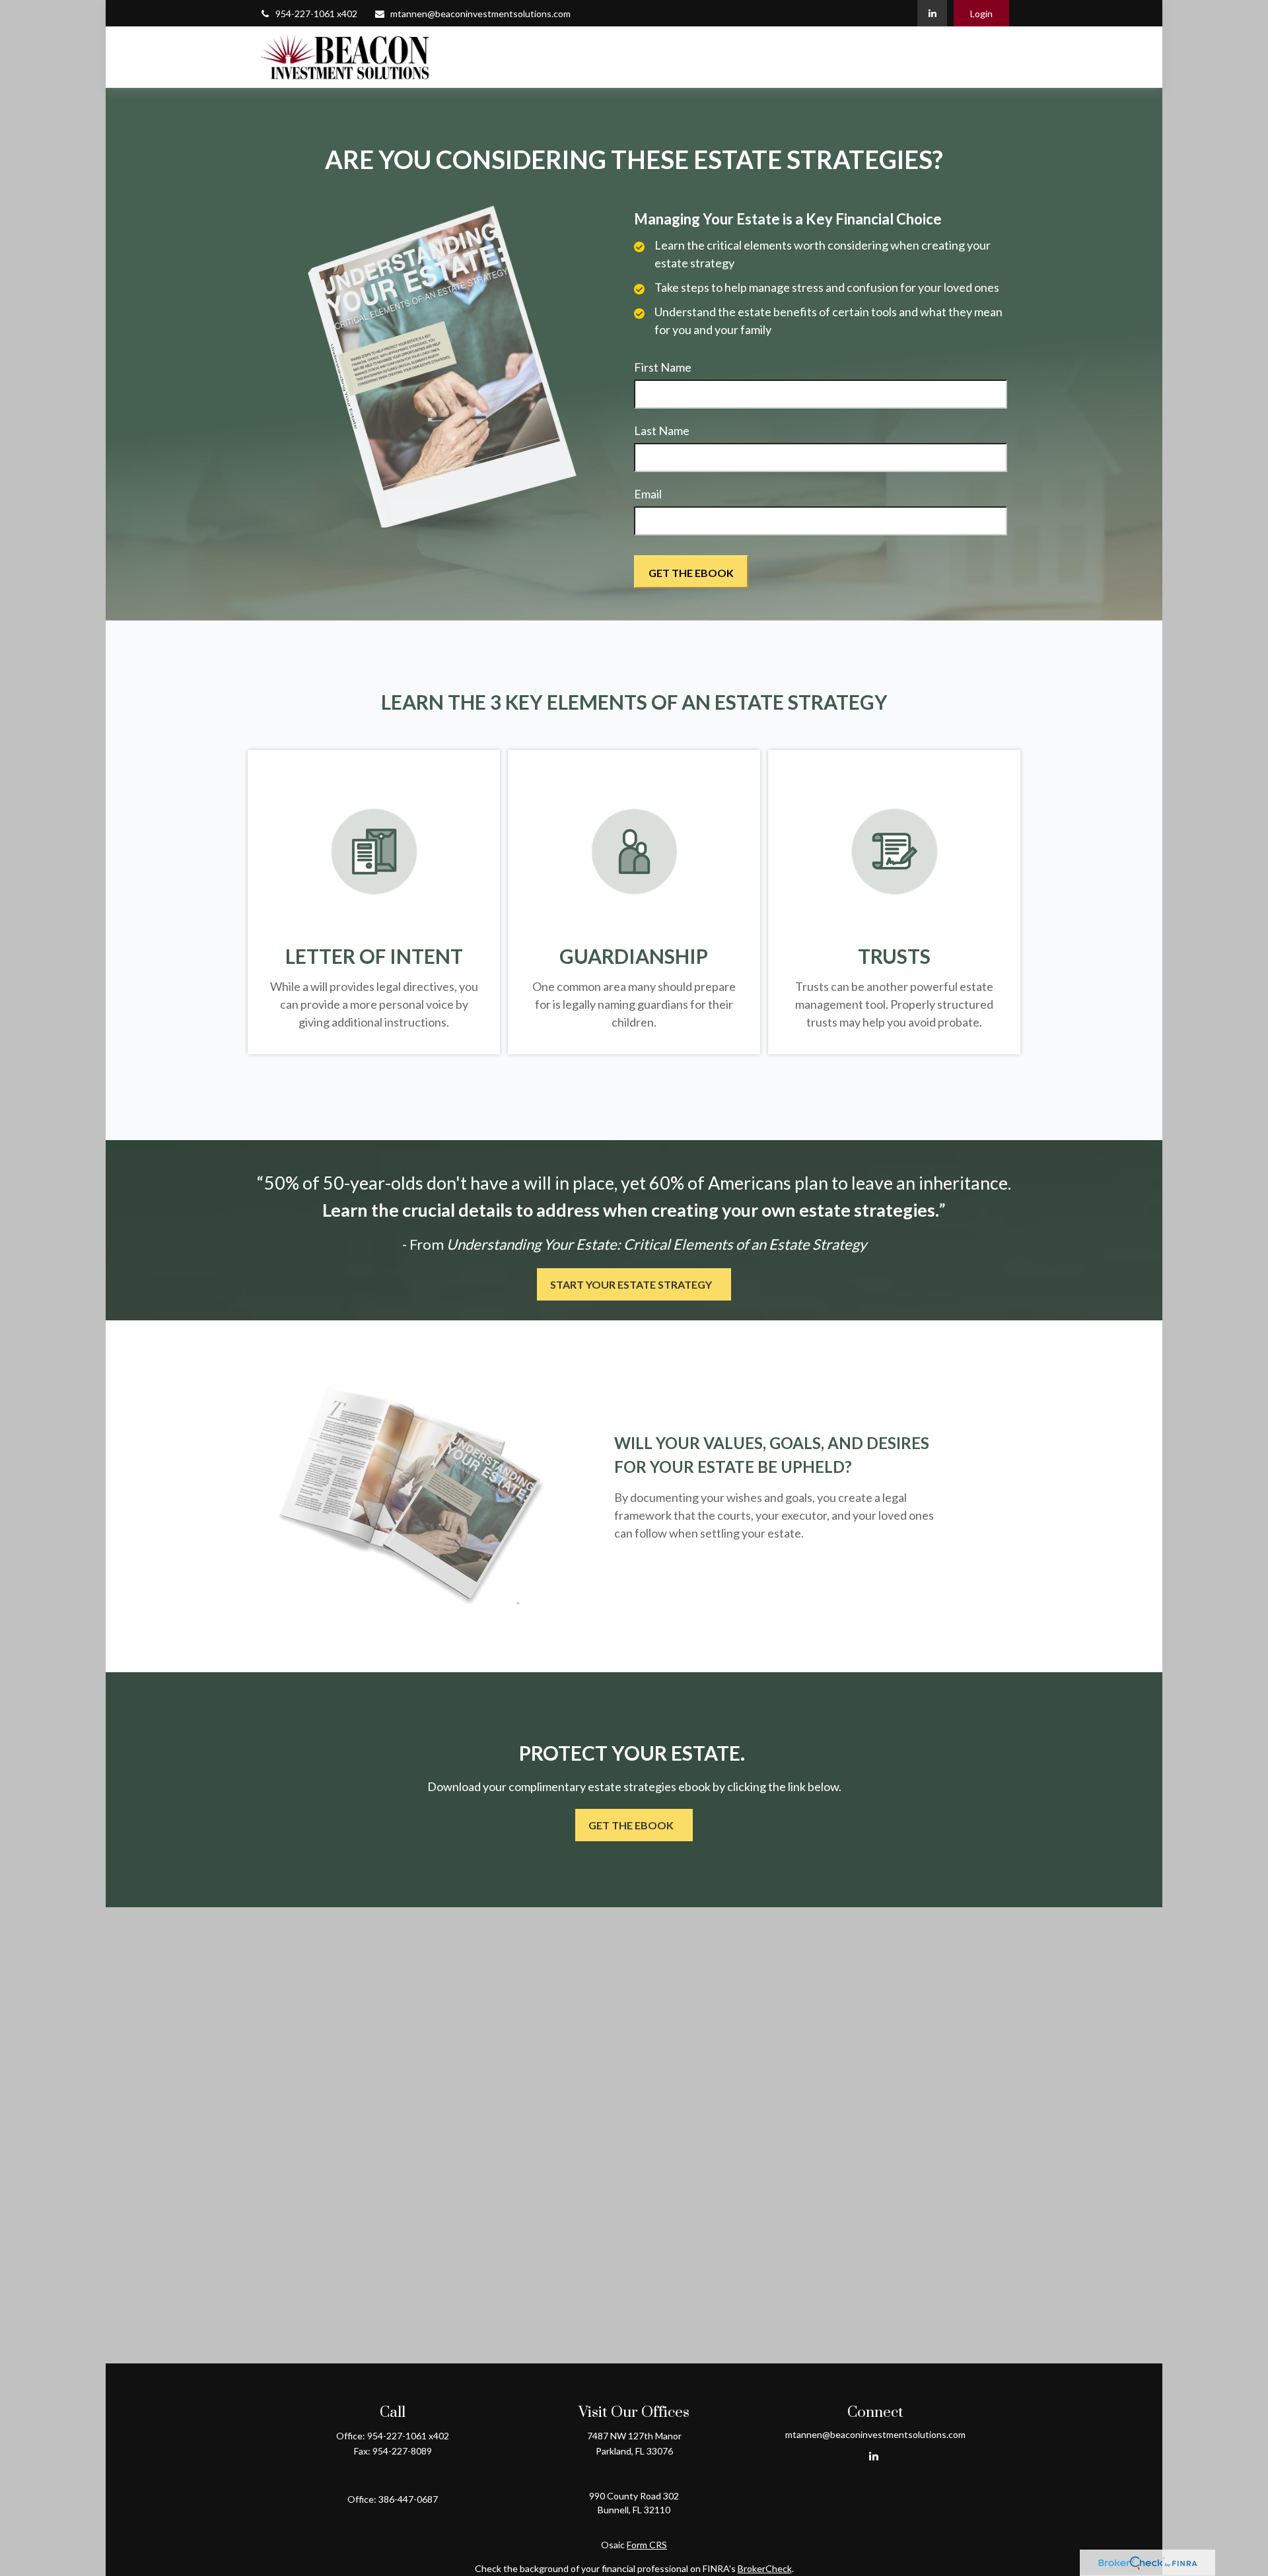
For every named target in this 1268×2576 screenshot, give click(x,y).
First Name (663, 367)
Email (648, 494)
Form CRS (647, 2545)
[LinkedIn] (932, 13)
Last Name (662, 430)
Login (981, 14)
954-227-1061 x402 (316, 14)
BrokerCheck (765, 2568)
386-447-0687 (408, 2499)
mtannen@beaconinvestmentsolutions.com (480, 14)
